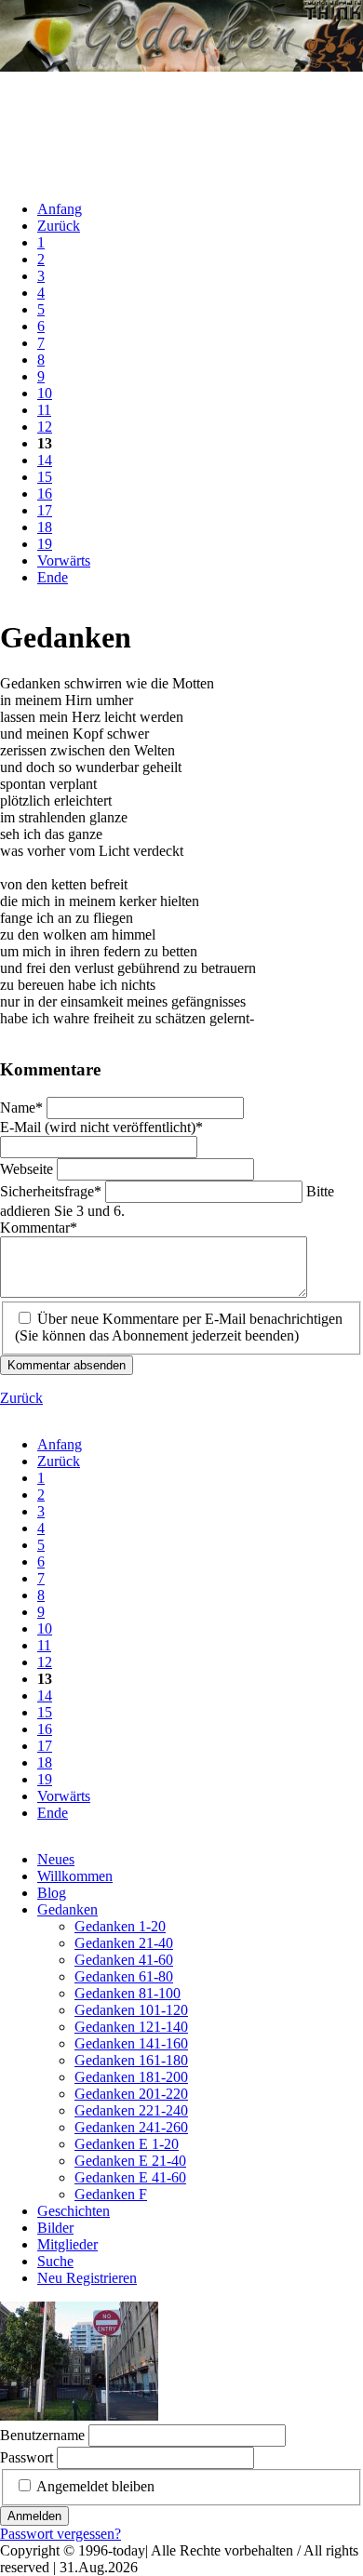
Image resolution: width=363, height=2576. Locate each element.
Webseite (28, 1169)
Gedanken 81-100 (128, 1993)
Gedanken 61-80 (124, 1976)
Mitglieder (67, 2244)
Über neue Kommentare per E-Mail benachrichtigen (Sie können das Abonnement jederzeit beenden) (179, 1327)
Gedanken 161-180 (131, 2060)
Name (23, 1108)
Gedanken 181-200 (131, 2077)
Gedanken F (111, 2194)
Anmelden (34, 2516)
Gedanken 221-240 (131, 2110)
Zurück (59, 226)
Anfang (60, 209)
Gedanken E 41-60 (130, 2177)
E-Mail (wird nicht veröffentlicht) (101, 1127)
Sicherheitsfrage (51, 1191)
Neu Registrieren (87, 2278)
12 (45, 427)
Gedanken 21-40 (124, 1943)
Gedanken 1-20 (120, 1926)
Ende (53, 577)
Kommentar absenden (67, 1365)
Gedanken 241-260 (131, 2127)
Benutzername (42, 2435)
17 (45, 510)
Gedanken (67, 1909)
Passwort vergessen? (60, 2534)
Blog (52, 1893)
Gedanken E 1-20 (127, 2144)
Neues (56, 1859)
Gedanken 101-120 (131, 2010)
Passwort (27, 2457)
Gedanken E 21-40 (130, 2161)
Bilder (55, 2228)
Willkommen (75, 1876)
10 (45, 393)
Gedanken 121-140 (131, 2027)
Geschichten (74, 2211)
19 (45, 544)
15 (45, 477)
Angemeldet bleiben (95, 2486)
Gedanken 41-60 (124, 1960)
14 (45, 460)
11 (44, 410)
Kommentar (39, 1228)
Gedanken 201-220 (131, 2094)
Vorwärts (64, 561)
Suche (55, 2261)
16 (45, 494)
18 (45, 527)
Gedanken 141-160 (131, 2043)
